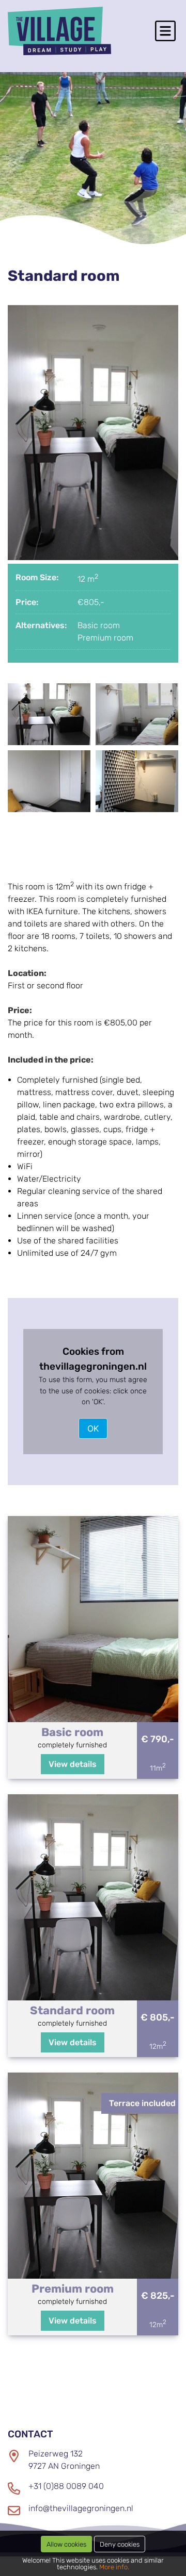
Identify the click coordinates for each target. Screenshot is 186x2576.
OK (93, 1428)
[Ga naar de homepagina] (59, 31)
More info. (114, 2567)
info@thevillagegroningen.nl (81, 2508)
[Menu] (165, 31)
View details (73, 1764)
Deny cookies (120, 2544)
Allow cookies (66, 2544)
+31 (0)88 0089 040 (66, 2486)
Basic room (99, 625)
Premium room (105, 638)
